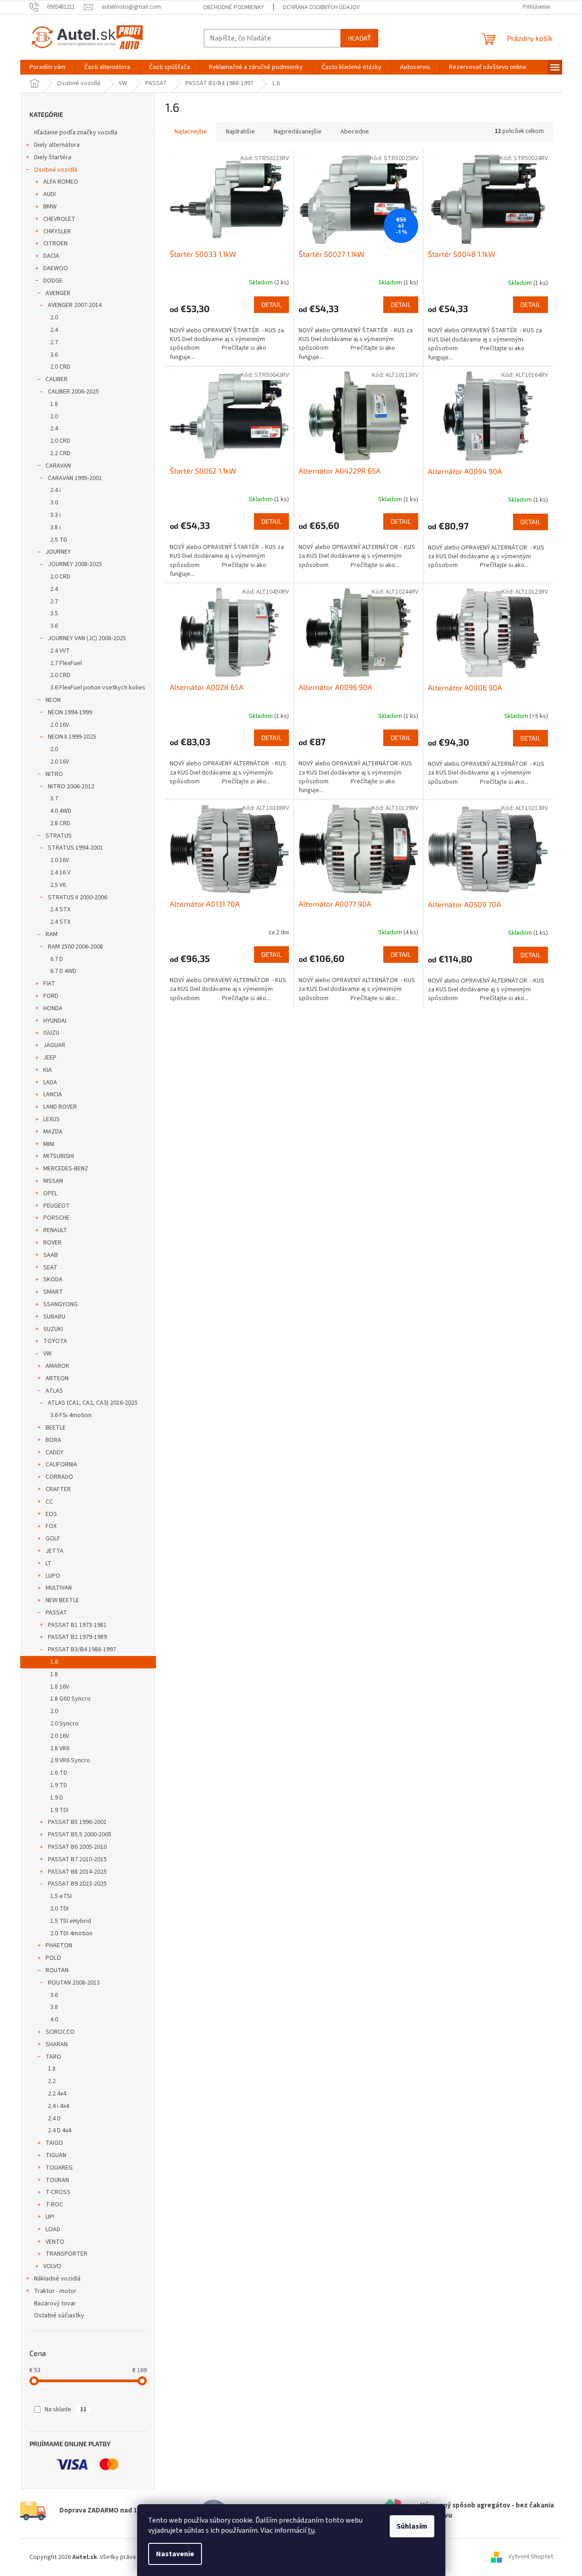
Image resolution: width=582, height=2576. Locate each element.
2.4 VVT (60, 651)
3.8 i (55, 527)
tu (311, 2530)
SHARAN (57, 2044)
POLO (53, 1958)
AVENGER (58, 293)
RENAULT (55, 1230)
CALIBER (57, 379)
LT (49, 1563)
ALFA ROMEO (61, 182)
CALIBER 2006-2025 (73, 392)
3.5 (54, 614)
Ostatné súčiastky (59, 2316)
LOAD (53, 2229)
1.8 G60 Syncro (70, 1699)
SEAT (50, 1268)
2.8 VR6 (60, 1748)
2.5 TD (59, 540)
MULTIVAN (59, 1588)
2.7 (54, 342)
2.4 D (54, 2119)
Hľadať (359, 38)
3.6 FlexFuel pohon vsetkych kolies (98, 688)
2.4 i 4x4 (58, 2106)
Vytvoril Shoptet (531, 2557)
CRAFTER (58, 1489)
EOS (51, 1514)
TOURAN (57, 2180)
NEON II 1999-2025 (72, 737)
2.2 (52, 2081)
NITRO (54, 774)
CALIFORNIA (61, 1465)
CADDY (55, 1453)
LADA (50, 1082)
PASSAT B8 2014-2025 (77, 1872)
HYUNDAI (55, 1021)
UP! (50, 2217)
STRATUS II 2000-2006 (78, 897)
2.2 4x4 (57, 2094)
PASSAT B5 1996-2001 (77, 1822)
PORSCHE (56, 1218)
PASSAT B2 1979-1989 (77, 1637)
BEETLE (56, 1428)
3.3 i (55, 515)
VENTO (55, 2242)
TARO (53, 2057)
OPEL (50, 1193)
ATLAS (54, 1391)
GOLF (53, 1539)
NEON (53, 700)
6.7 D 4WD (63, 971)
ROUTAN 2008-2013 (74, 1983)
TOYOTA (55, 1341)
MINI (49, 1144)
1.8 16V (60, 1687)
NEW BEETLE (62, 1600)
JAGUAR (54, 1045)
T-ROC (54, 2205)
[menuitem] (47, 67)
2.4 (54, 330)
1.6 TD (59, 1773)
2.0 (54, 318)
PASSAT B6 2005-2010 (77, 1847)
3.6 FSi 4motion (71, 1415)
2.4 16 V (60, 873)
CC (49, 1502)
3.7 (54, 799)
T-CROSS (58, 2192)
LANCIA (53, 1094)
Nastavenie (175, 2554)
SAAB (51, 1255)
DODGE (53, 281)
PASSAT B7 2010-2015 (77, 1859)
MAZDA (53, 1132)
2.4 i (55, 490)
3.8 (54, 2007)
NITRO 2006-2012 (71, 787)
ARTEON (57, 1378)
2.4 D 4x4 (60, 2130)
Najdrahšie (240, 132)
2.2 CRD (60, 453)
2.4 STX (60, 909)
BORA (53, 1440)
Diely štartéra (53, 157)
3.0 (54, 503)
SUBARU (54, 1317)
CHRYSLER (57, 232)
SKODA (53, 1279)
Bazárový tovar (55, 2304)
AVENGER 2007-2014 (75, 305)
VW (47, 1354)
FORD (51, 996)
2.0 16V (60, 725)
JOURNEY (58, 552)
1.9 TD (59, 1785)
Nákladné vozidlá (57, 2279)
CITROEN (55, 243)
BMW (50, 207)
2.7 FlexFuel (66, 663)
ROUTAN (57, 1970)
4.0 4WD (61, 811)
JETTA (55, 1551)
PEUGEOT (57, 1206)
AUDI (49, 194)
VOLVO (52, 2266)
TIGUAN (56, 2155)
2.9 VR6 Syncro (70, 1760)
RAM (52, 934)
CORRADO (59, 1477)
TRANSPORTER (66, 2254)
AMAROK (58, 1366)
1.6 (54, 1662)
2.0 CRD (60, 367)
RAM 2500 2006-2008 (75, 947)
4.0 (54, 2020)
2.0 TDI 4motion (71, 1933)
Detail (271, 304)
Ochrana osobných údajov (321, 7)
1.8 (54, 404)
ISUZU (51, 1033)
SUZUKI (53, 1329)
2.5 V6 (58, 885)
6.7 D (57, 959)
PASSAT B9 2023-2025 (77, 1884)
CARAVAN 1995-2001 (75, 478)
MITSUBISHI (59, 1156)
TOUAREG (59, 2168)
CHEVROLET (59, 219)
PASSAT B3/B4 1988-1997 (82, 1650)
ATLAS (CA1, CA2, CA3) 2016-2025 (93, 1403)
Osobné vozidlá (56, 170)
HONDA (53, 1008)
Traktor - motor (55, 2291)
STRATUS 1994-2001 (75, 848)
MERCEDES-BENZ (66, 1169)
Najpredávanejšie (298, 132)
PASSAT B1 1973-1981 (77, 1625)
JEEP (50, 1058)
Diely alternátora (57, 145)
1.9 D (57, 1798)
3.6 (54, 355)
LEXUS (52, 1119)
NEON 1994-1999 (70, 712)
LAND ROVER (60, 1107)
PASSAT (56, 1613)
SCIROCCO (60, 2032)
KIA (48, 1070)
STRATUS (59, 836)
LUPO (53, 1576)
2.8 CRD (60, 823)
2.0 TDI (59, 1909)
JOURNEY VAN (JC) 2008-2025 (87, 638)
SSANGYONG (61, 1304)
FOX (51, 1526)
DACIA (51, 256)
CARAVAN (58, 466)
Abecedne (355, 132)
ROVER (52, 1243)
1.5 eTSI (61, 1896)
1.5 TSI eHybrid (71, 1921)
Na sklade (66, 2409)
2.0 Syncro (64, 1724)
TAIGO (54, 2143)
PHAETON (59, 1945)
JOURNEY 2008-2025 (75, 564)
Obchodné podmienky (233, 7)
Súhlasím (412, 2526)
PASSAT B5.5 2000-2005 (80, 1835)
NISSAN (53, 1181)
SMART (53, 1292)
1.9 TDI (59, 1810)
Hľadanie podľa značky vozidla (76, 133)
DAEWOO (56, 268)
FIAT (49, 984)
